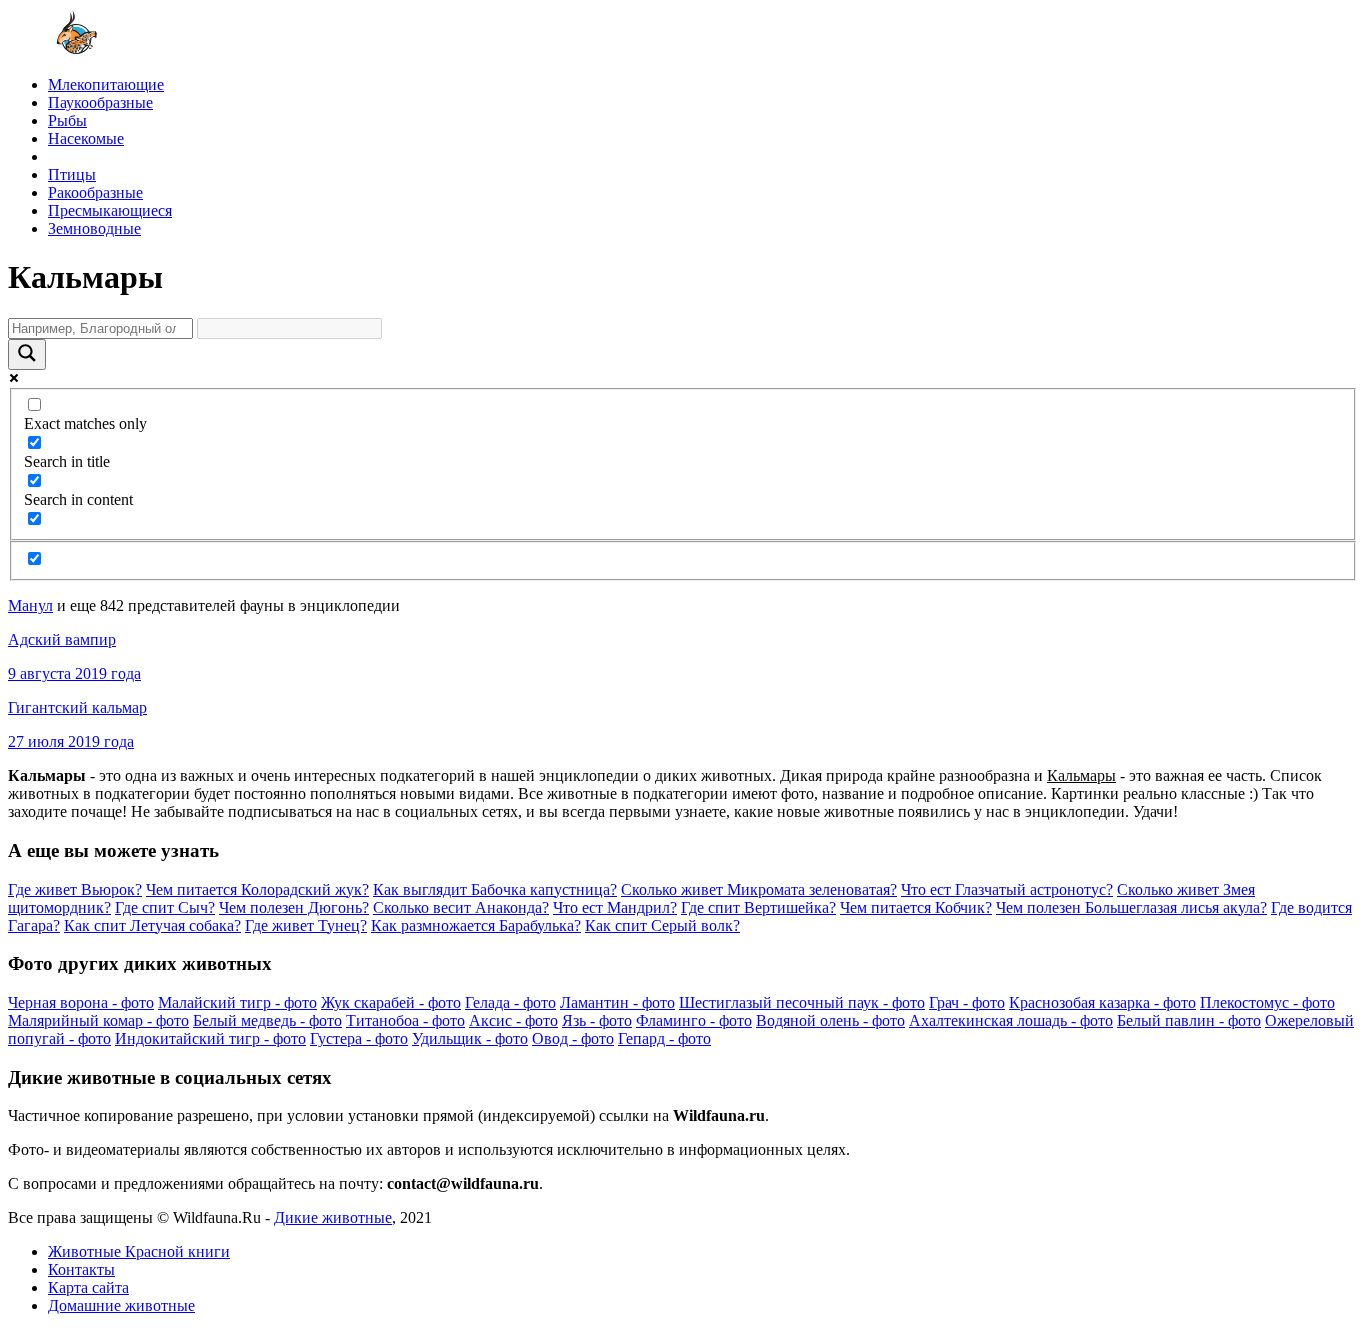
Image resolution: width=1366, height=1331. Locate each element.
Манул (30, 605)
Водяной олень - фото (830, 1020)
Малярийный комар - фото (98, 1020)
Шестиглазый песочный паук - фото (802, 1002)
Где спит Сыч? (165, 907)
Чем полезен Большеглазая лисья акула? (1131, 907)
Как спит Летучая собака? (152, 925)
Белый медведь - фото (267, 1020)
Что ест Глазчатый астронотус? (1007, 889)
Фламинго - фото (694, 1020)
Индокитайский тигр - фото (210, 1038)
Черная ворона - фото (81, 1002)
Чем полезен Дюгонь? (294, 907)
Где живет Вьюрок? (75, 889)
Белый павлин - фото (1189, 1020)
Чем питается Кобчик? (916, 907)
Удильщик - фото (470, 1038)
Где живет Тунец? (306, 925)
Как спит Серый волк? (662, 925)
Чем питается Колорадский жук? (257, 889)
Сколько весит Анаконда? (461, 907)
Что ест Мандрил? (615, 907)
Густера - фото (359, 1038)
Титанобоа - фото (405, 1020)
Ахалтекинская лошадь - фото (1011, 1020)
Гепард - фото (664, 1038)
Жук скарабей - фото (391, 1002)
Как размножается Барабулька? (476, 925)
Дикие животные (333, 1217)
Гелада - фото (510, 1002)
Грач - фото (967, 1002)
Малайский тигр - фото (237, 1002)
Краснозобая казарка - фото (1102, 1002)
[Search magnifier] (27, 354)
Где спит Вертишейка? (758, 907)
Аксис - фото (513, 1020)
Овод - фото (573, 1038)
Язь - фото (597, 1020)
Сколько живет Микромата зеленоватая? (759, 889)
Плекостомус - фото (1267, 1002)
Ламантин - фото (617, 1002)
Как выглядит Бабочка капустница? (495, 889)
